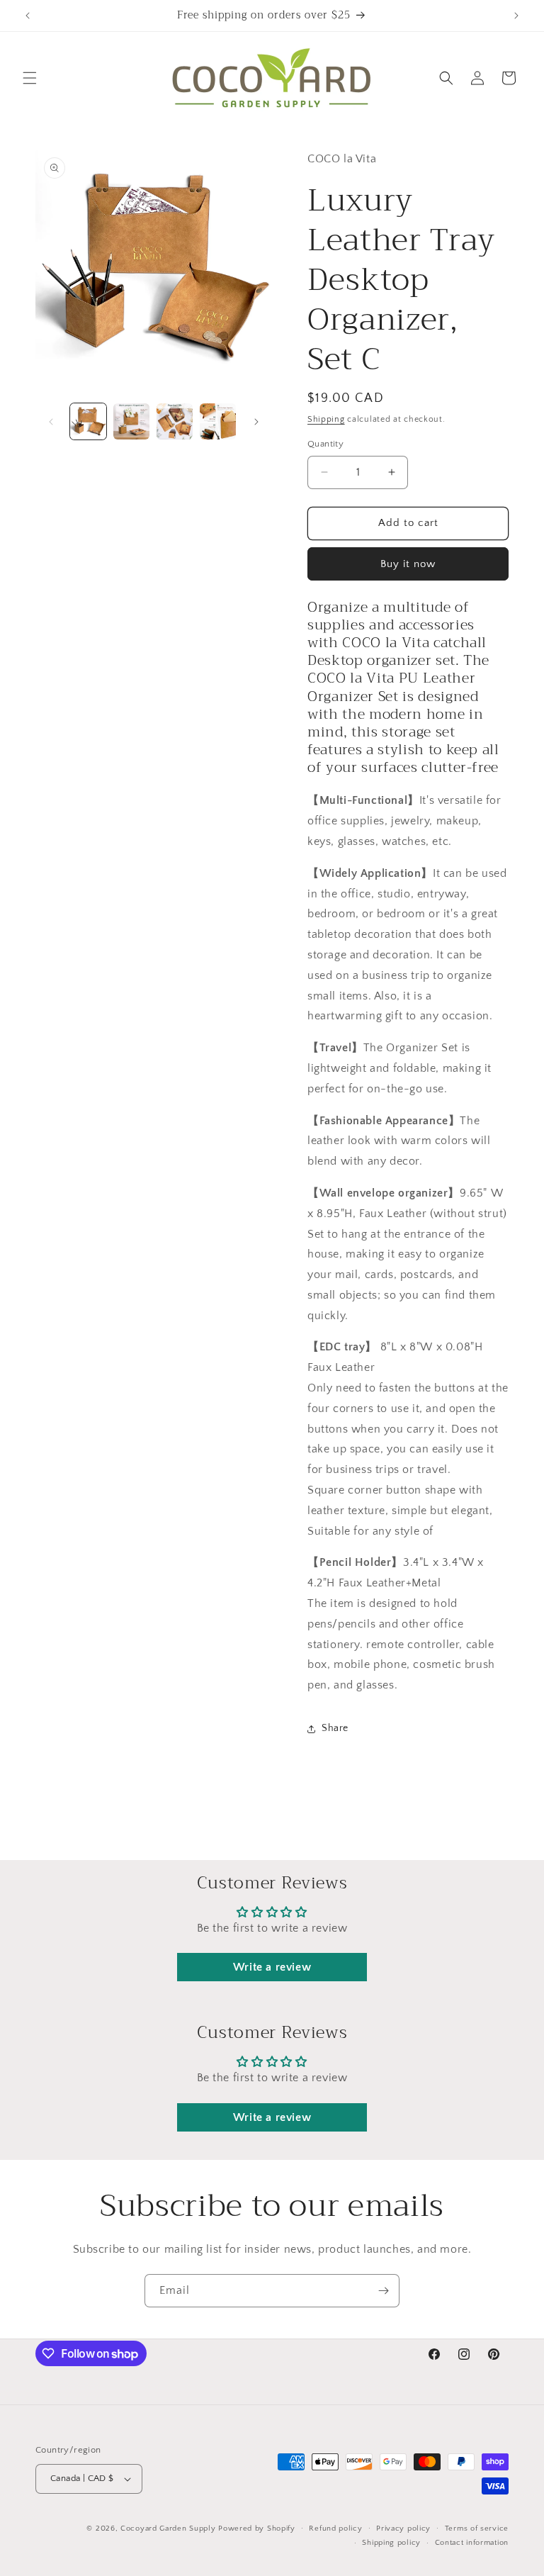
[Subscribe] (383, 2291)
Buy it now (408, 564)
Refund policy (335, 2529)
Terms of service (477, 2529)
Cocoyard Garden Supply (168, 2529)
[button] (30, 78)
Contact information (472, 2543)
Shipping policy (391, 2543)
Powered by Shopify (257, 2529)
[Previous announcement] (28, 16)
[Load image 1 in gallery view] (88, 421)
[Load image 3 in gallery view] (175, 421)
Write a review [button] (272, 1967)
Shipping (326, 419)
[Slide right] (256, 422)
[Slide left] (51, 422)
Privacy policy (403, 2529)
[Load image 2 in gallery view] (131, 421)
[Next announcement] (516, 16)
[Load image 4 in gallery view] (218, 421)
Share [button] (335, 1728)
